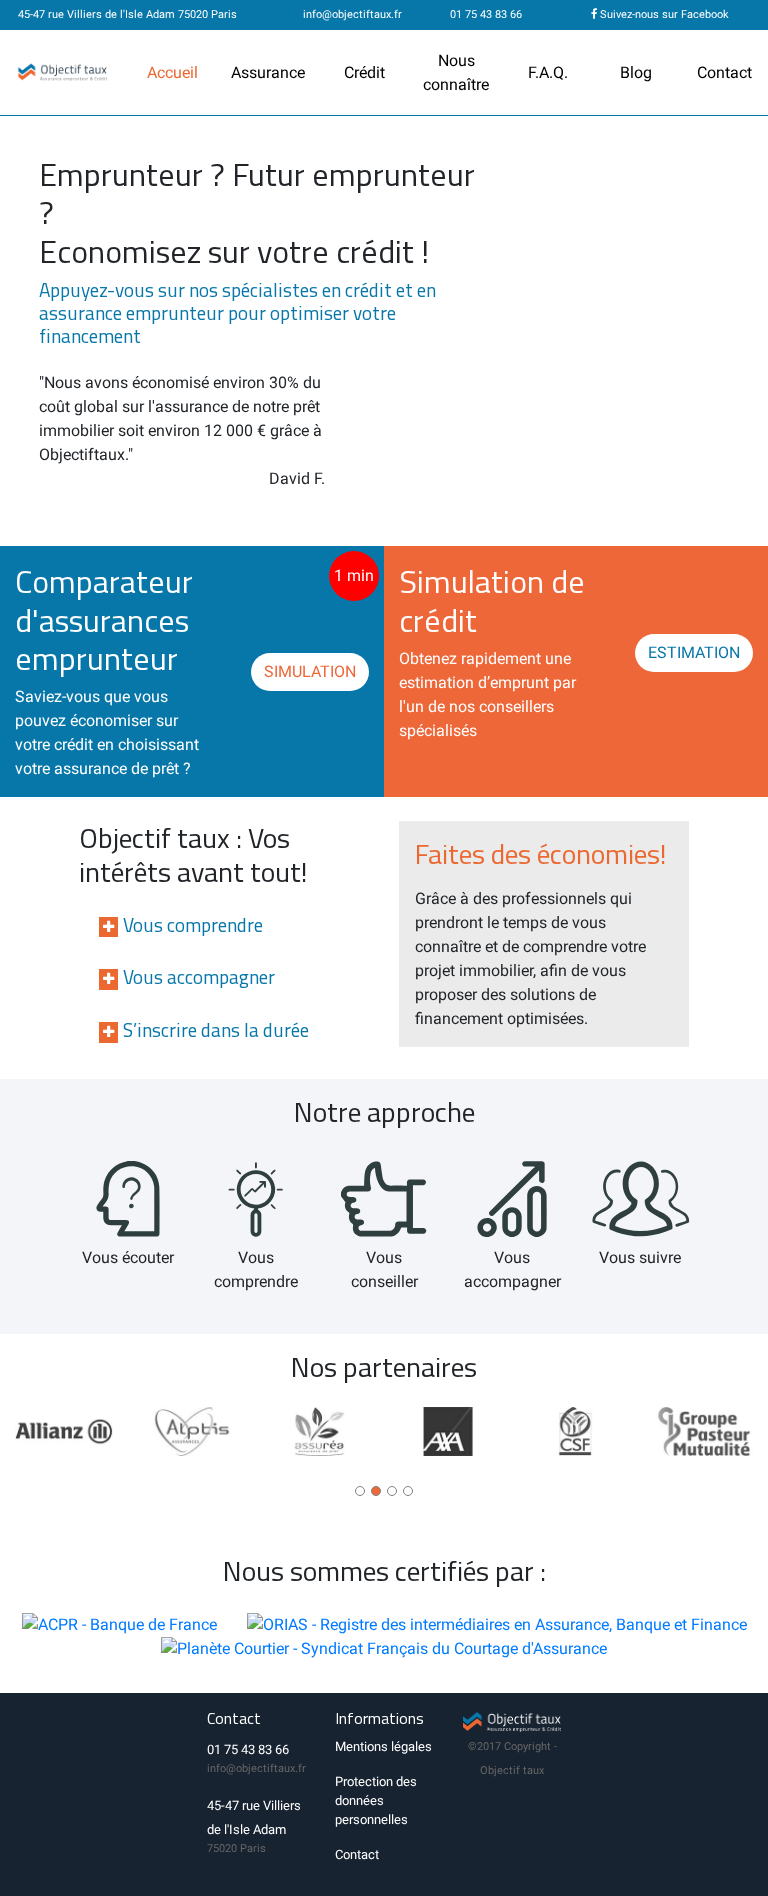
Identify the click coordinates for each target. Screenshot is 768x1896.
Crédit (364, 72)
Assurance (268, 72)
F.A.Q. (548, 72)
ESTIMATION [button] (694, 652)
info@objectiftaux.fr (352, 14)
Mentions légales (383, 1746)
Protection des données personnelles (376, 1800)
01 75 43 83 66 (484, 14)
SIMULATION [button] (310, 671)
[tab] (224, 1028)
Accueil (172, 72)
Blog (636, 72)
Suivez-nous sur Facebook (663, 14)
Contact (724, 72)
